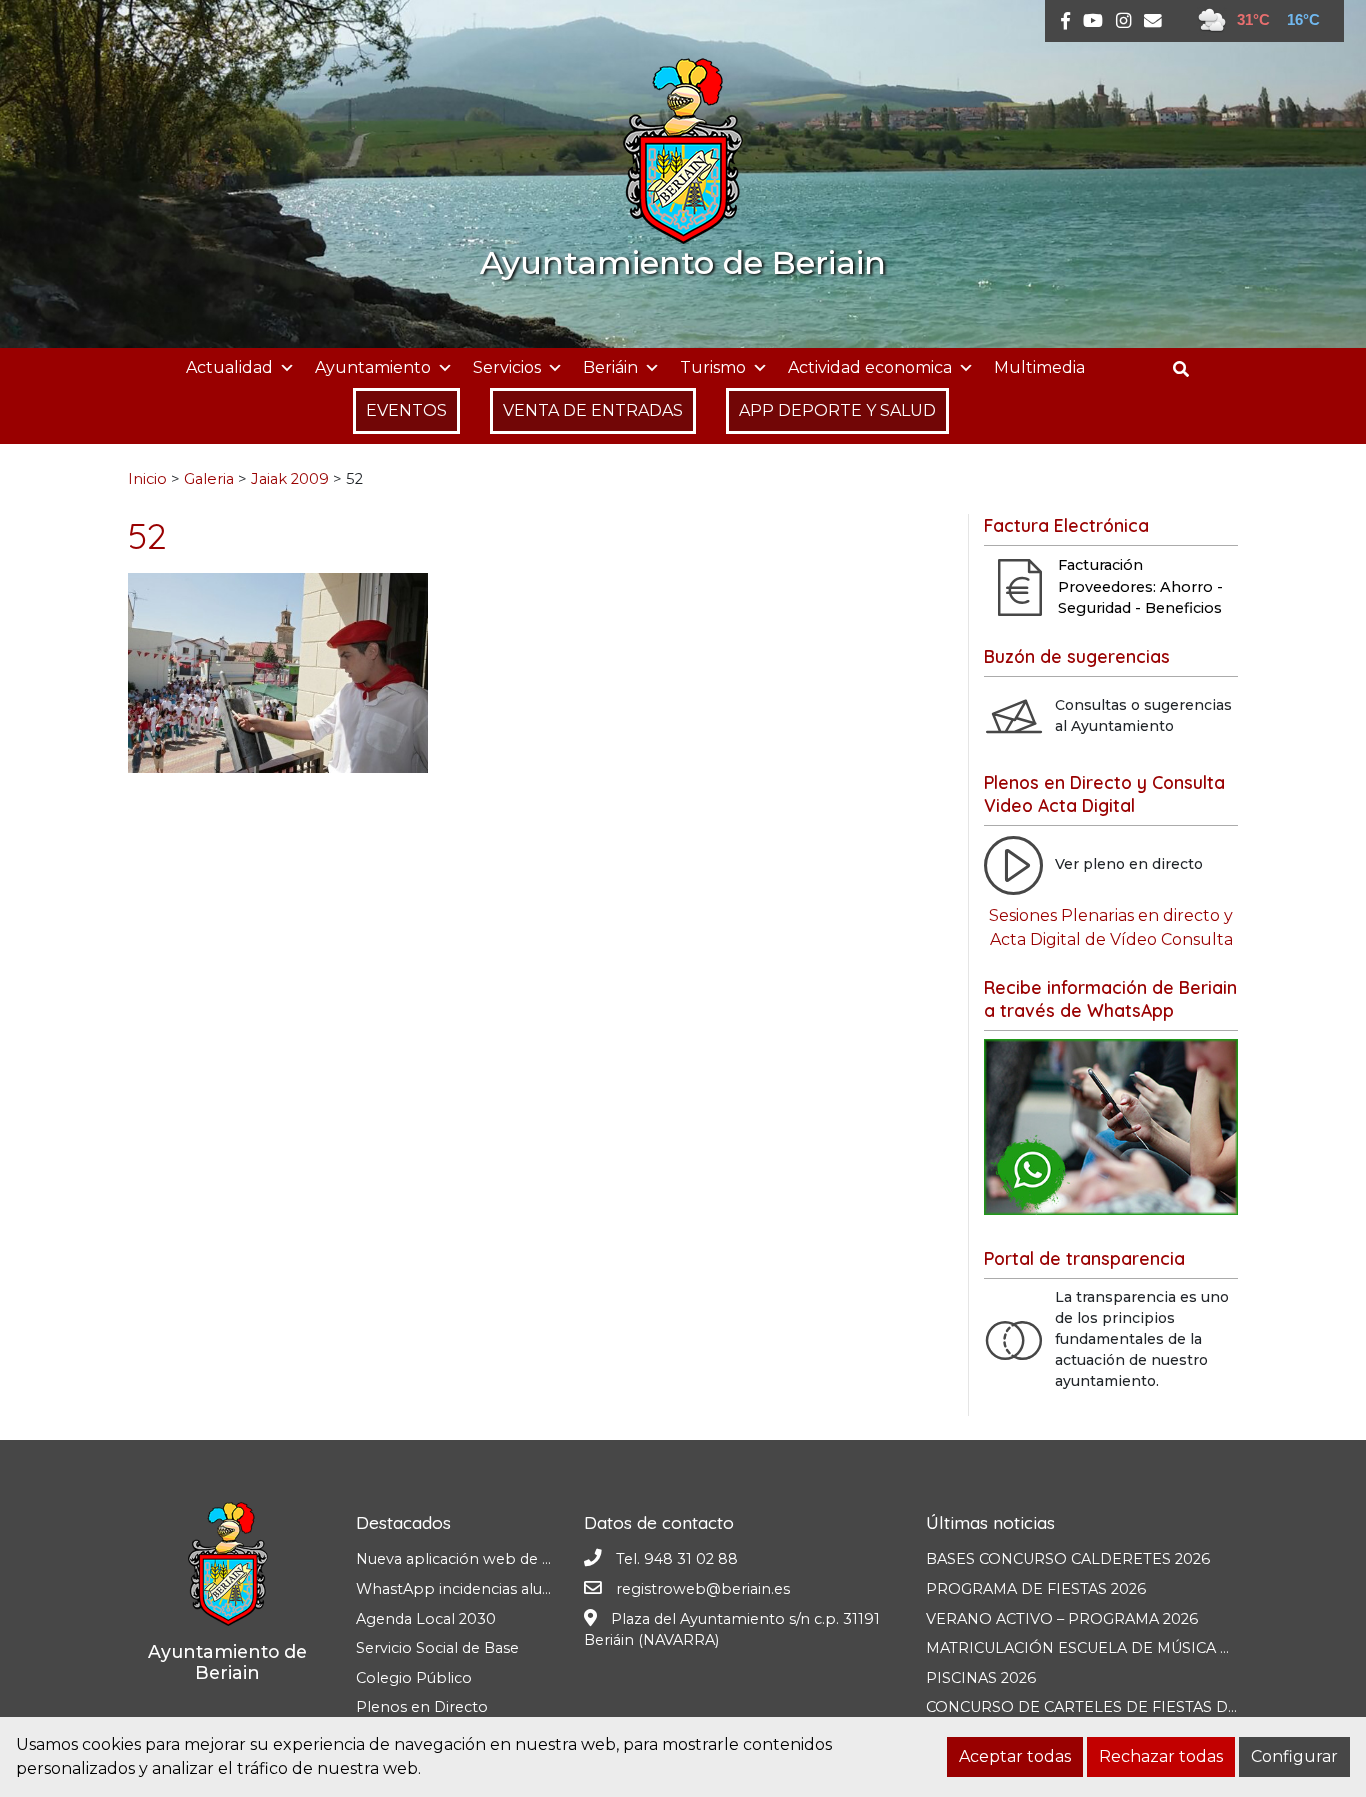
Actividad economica (870, 367)
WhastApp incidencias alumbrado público (508, 1589)
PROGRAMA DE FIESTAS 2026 (1036, 1589)
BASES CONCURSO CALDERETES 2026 (1068, 1559)
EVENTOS (406, 410)
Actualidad (229, 367)
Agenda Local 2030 (426, 1619)
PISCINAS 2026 (981, 1678)
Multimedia (1039, 367)
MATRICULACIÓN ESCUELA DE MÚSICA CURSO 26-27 (1122, 1648)
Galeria (209, 479)
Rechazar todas (1161, 1756)
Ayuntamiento (373, 367)
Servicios (507, 367)
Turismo (713, 367)
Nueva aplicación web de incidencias (488, 1559)
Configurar (1294, 1756)
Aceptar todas (1015, 1756)
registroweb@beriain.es (703, 1589)
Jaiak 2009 (290, 479)
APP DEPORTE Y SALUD (837, 410)
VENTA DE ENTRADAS (593, 410)
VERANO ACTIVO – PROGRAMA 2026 (1062, 1619)
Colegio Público (414, 1678)
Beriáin (610, 367)
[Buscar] (1188, 369)
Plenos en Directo (422, 1707)
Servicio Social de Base (437, 1648)
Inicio (147, 479)
